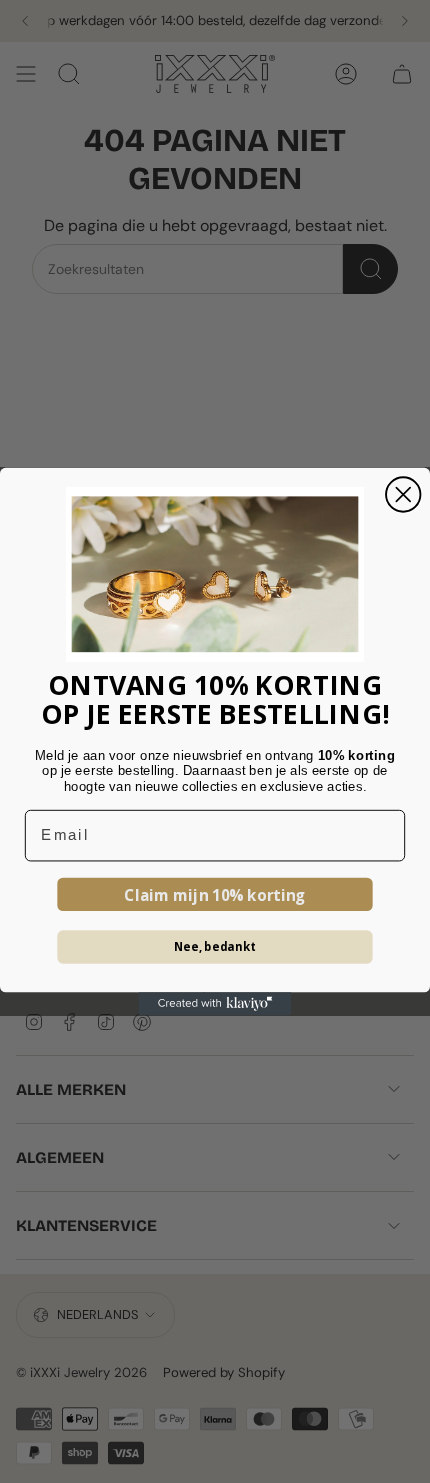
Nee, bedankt (215, 947)
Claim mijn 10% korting (215, 894)
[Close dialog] (403, 494)
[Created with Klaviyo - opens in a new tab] (215, 1003)
